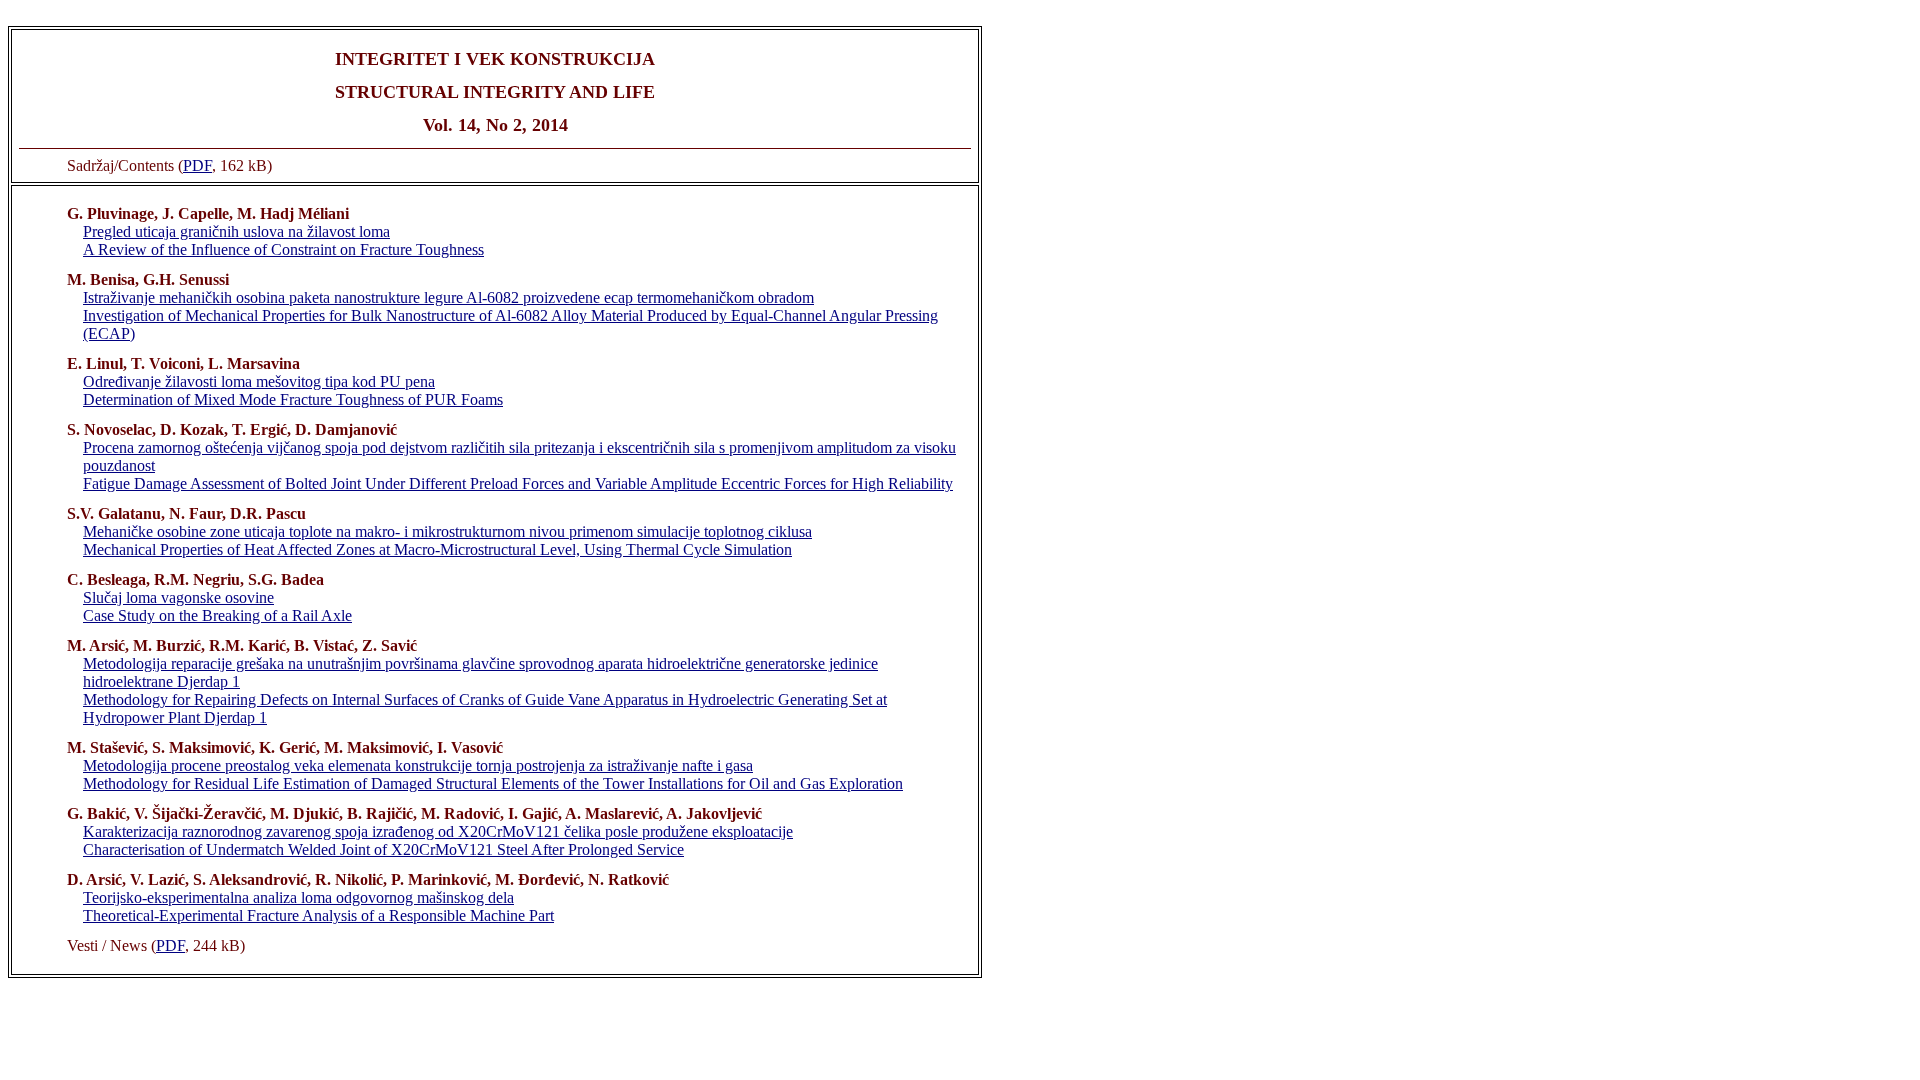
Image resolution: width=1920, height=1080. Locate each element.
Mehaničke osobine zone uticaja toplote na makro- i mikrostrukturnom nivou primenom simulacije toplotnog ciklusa (447, 531)
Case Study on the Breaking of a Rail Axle (217, 615)
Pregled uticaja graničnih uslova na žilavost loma (236, 231)
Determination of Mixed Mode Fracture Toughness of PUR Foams (293, 399)
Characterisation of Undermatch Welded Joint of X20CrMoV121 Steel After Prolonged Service (383, 849)
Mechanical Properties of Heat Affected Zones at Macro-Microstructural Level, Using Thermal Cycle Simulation (437, 549)
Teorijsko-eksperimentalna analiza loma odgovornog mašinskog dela (298, 897)
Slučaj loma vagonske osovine (178, 597)
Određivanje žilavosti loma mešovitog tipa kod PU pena (259, 381)
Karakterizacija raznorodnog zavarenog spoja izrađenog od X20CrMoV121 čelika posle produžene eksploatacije (438, 831)
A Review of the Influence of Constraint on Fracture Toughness (283, 249)
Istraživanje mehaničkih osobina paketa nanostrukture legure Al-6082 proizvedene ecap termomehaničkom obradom (448, 297)
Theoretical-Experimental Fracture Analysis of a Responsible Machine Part (318, 915)
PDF (197, 165)
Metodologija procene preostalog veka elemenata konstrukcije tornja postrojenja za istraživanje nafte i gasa (418, 765)
